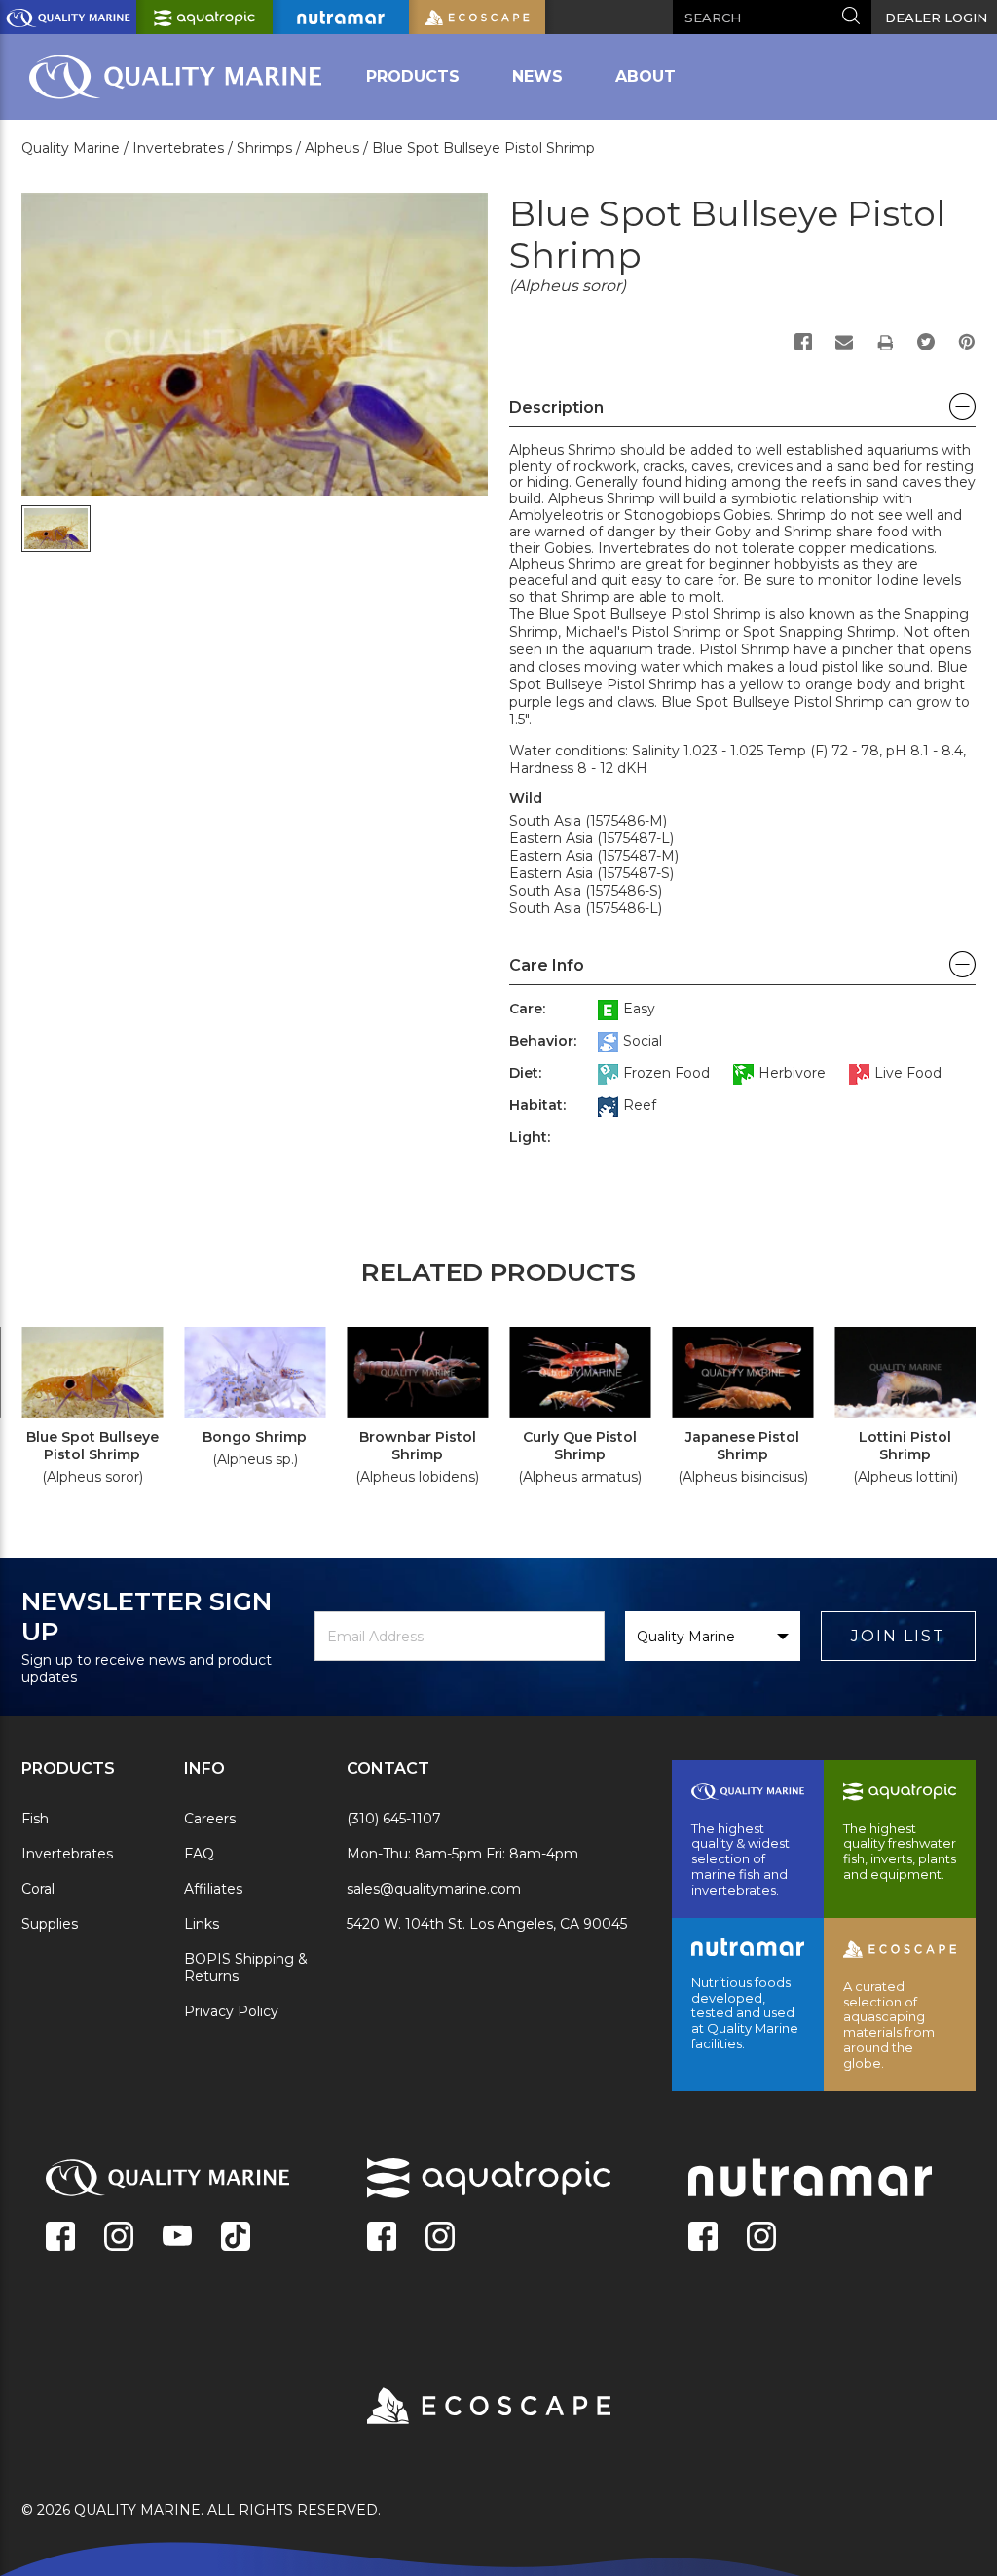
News (537, 76)
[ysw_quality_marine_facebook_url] (60, 2238)
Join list (898, 1636)
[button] (742, 413)
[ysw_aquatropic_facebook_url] (382, 2238)
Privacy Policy (231, 2011)
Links (202, 1924)
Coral (38, 1889)
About (646, 76)
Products (413, 76)
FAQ (199, 1854)
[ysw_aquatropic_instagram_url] (440, 2238)
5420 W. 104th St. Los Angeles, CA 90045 (487, 1924)
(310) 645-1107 (394, 1819)
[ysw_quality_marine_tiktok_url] (236, 2238)
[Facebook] (803, 342)
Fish (35, 1819)
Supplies (50, 1924)
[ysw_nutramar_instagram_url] (761, 2238)
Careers (210, 1819)
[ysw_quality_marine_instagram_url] (119, 2238)
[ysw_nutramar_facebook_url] (703, 2238)
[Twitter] (926, 342)
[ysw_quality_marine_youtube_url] (177, 2238)
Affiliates (213, 1889)
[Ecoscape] (464, 2408)
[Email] (844, 342)
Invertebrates (67, 1854)
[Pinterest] (967, 342)
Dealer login (936, 18)
